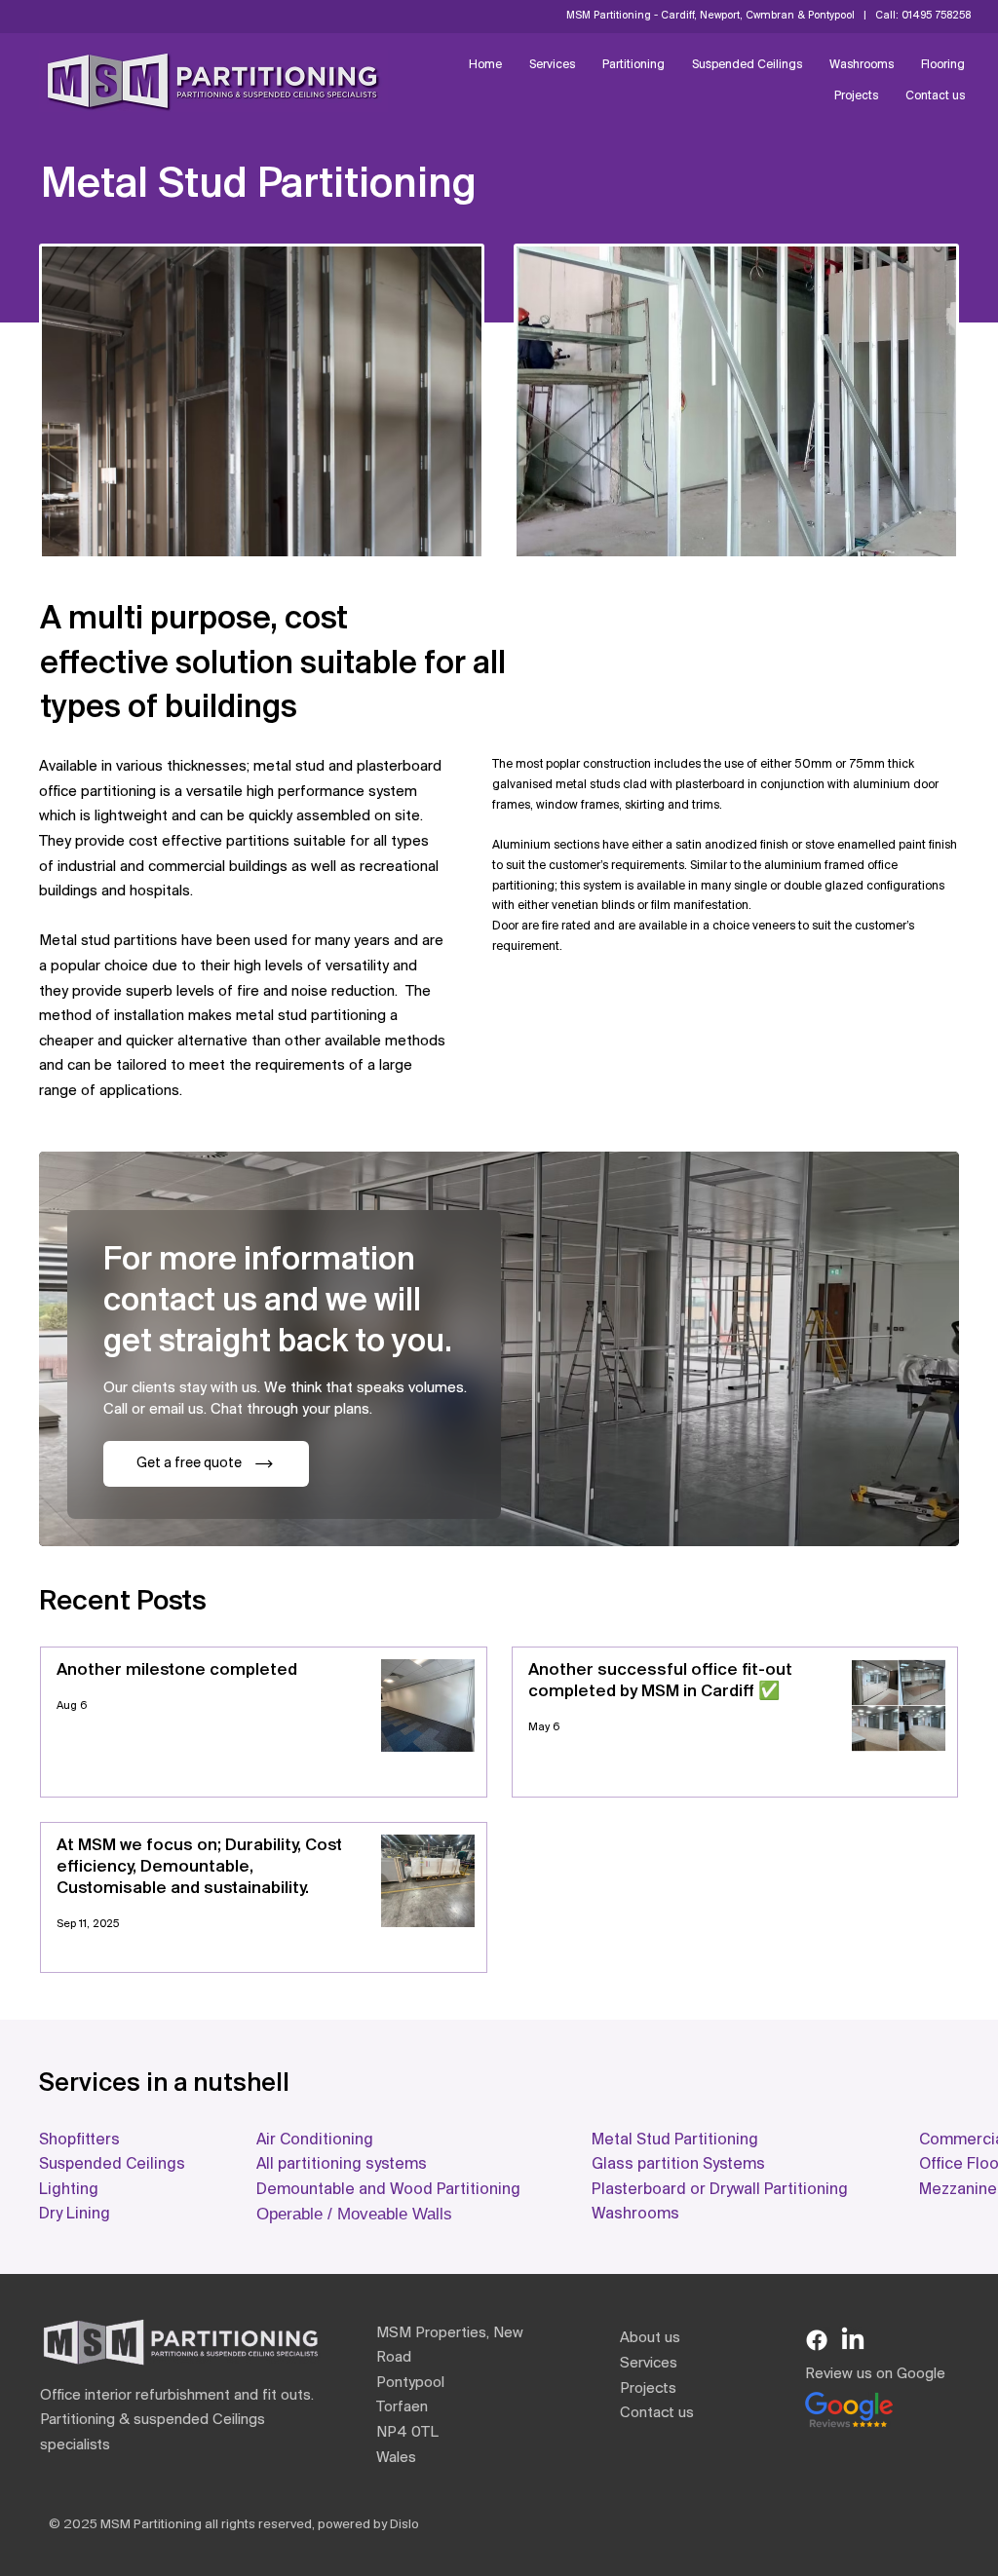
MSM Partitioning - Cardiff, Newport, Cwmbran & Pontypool (712, 16)
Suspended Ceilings (112, 2164)
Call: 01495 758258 (923, 16)
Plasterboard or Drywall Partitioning (720, 2190)
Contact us (657, 2413)
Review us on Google (875, 2374)
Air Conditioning (315, 2140)
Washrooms (635, 2214)
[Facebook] (817, 2340)
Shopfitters (81, 2140)
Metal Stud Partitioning (675, 2140)
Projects (648, 2389)
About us (650, 2338)
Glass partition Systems (678, 2164)
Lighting (69, 2190)
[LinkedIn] (853, 2340)
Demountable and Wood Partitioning (388, 2190)
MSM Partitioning (151, 2525)
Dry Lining (75, 2214)
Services (649, 2364)
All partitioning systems (342, 2164)
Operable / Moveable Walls (354, 2214)
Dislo (404, 2525)
